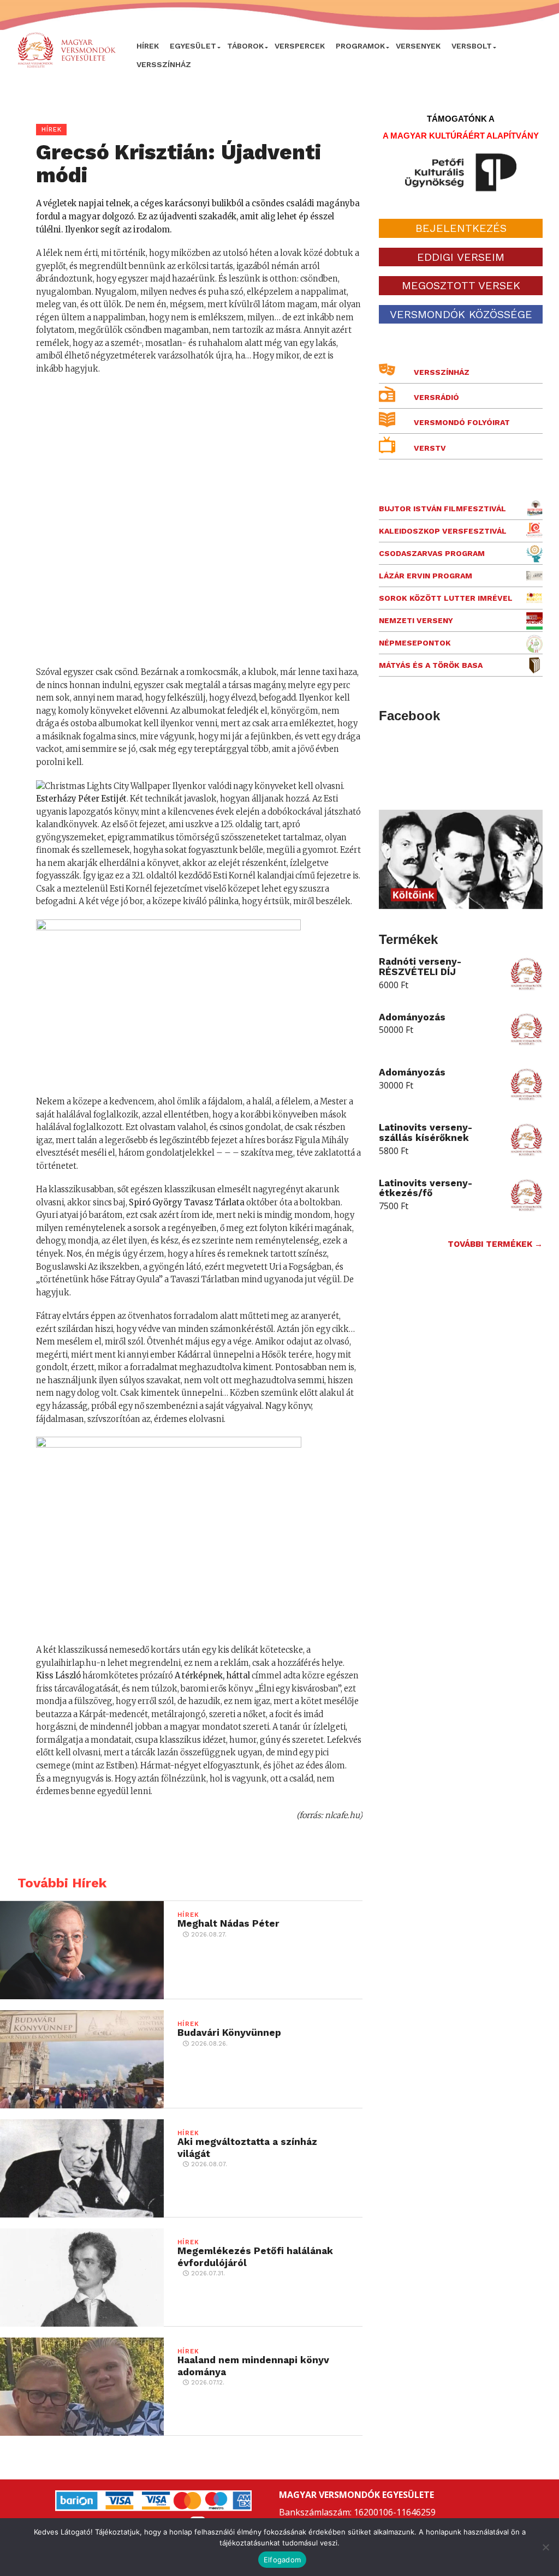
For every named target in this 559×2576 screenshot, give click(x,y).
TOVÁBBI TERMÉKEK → (495, 1244)
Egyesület (193, 46)
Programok (360, 46)
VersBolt (472, 46)
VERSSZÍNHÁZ (164, 64)
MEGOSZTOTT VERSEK (461, 285)
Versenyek (418, 46)
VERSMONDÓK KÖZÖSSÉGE (461, 314)
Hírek (148, 46)
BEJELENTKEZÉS (461, 228)
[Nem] (545, 2547)
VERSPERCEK (300, 46)
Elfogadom (282, 2560)
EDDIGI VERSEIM (461, 257)
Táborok (245, 46)
